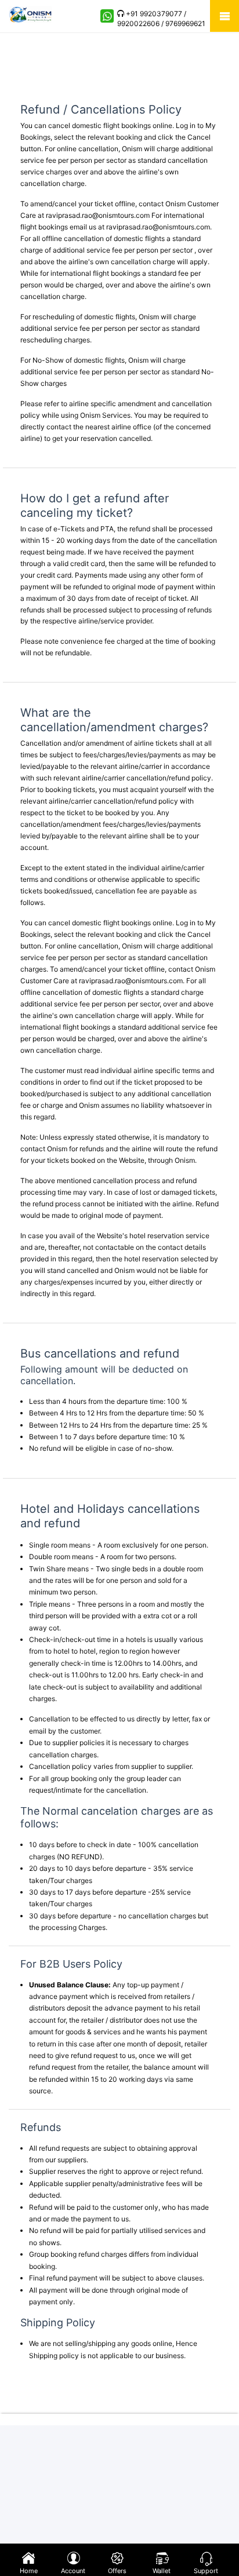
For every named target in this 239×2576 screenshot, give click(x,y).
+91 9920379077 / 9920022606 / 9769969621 (161, 19)
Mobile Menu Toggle (224, 16)
